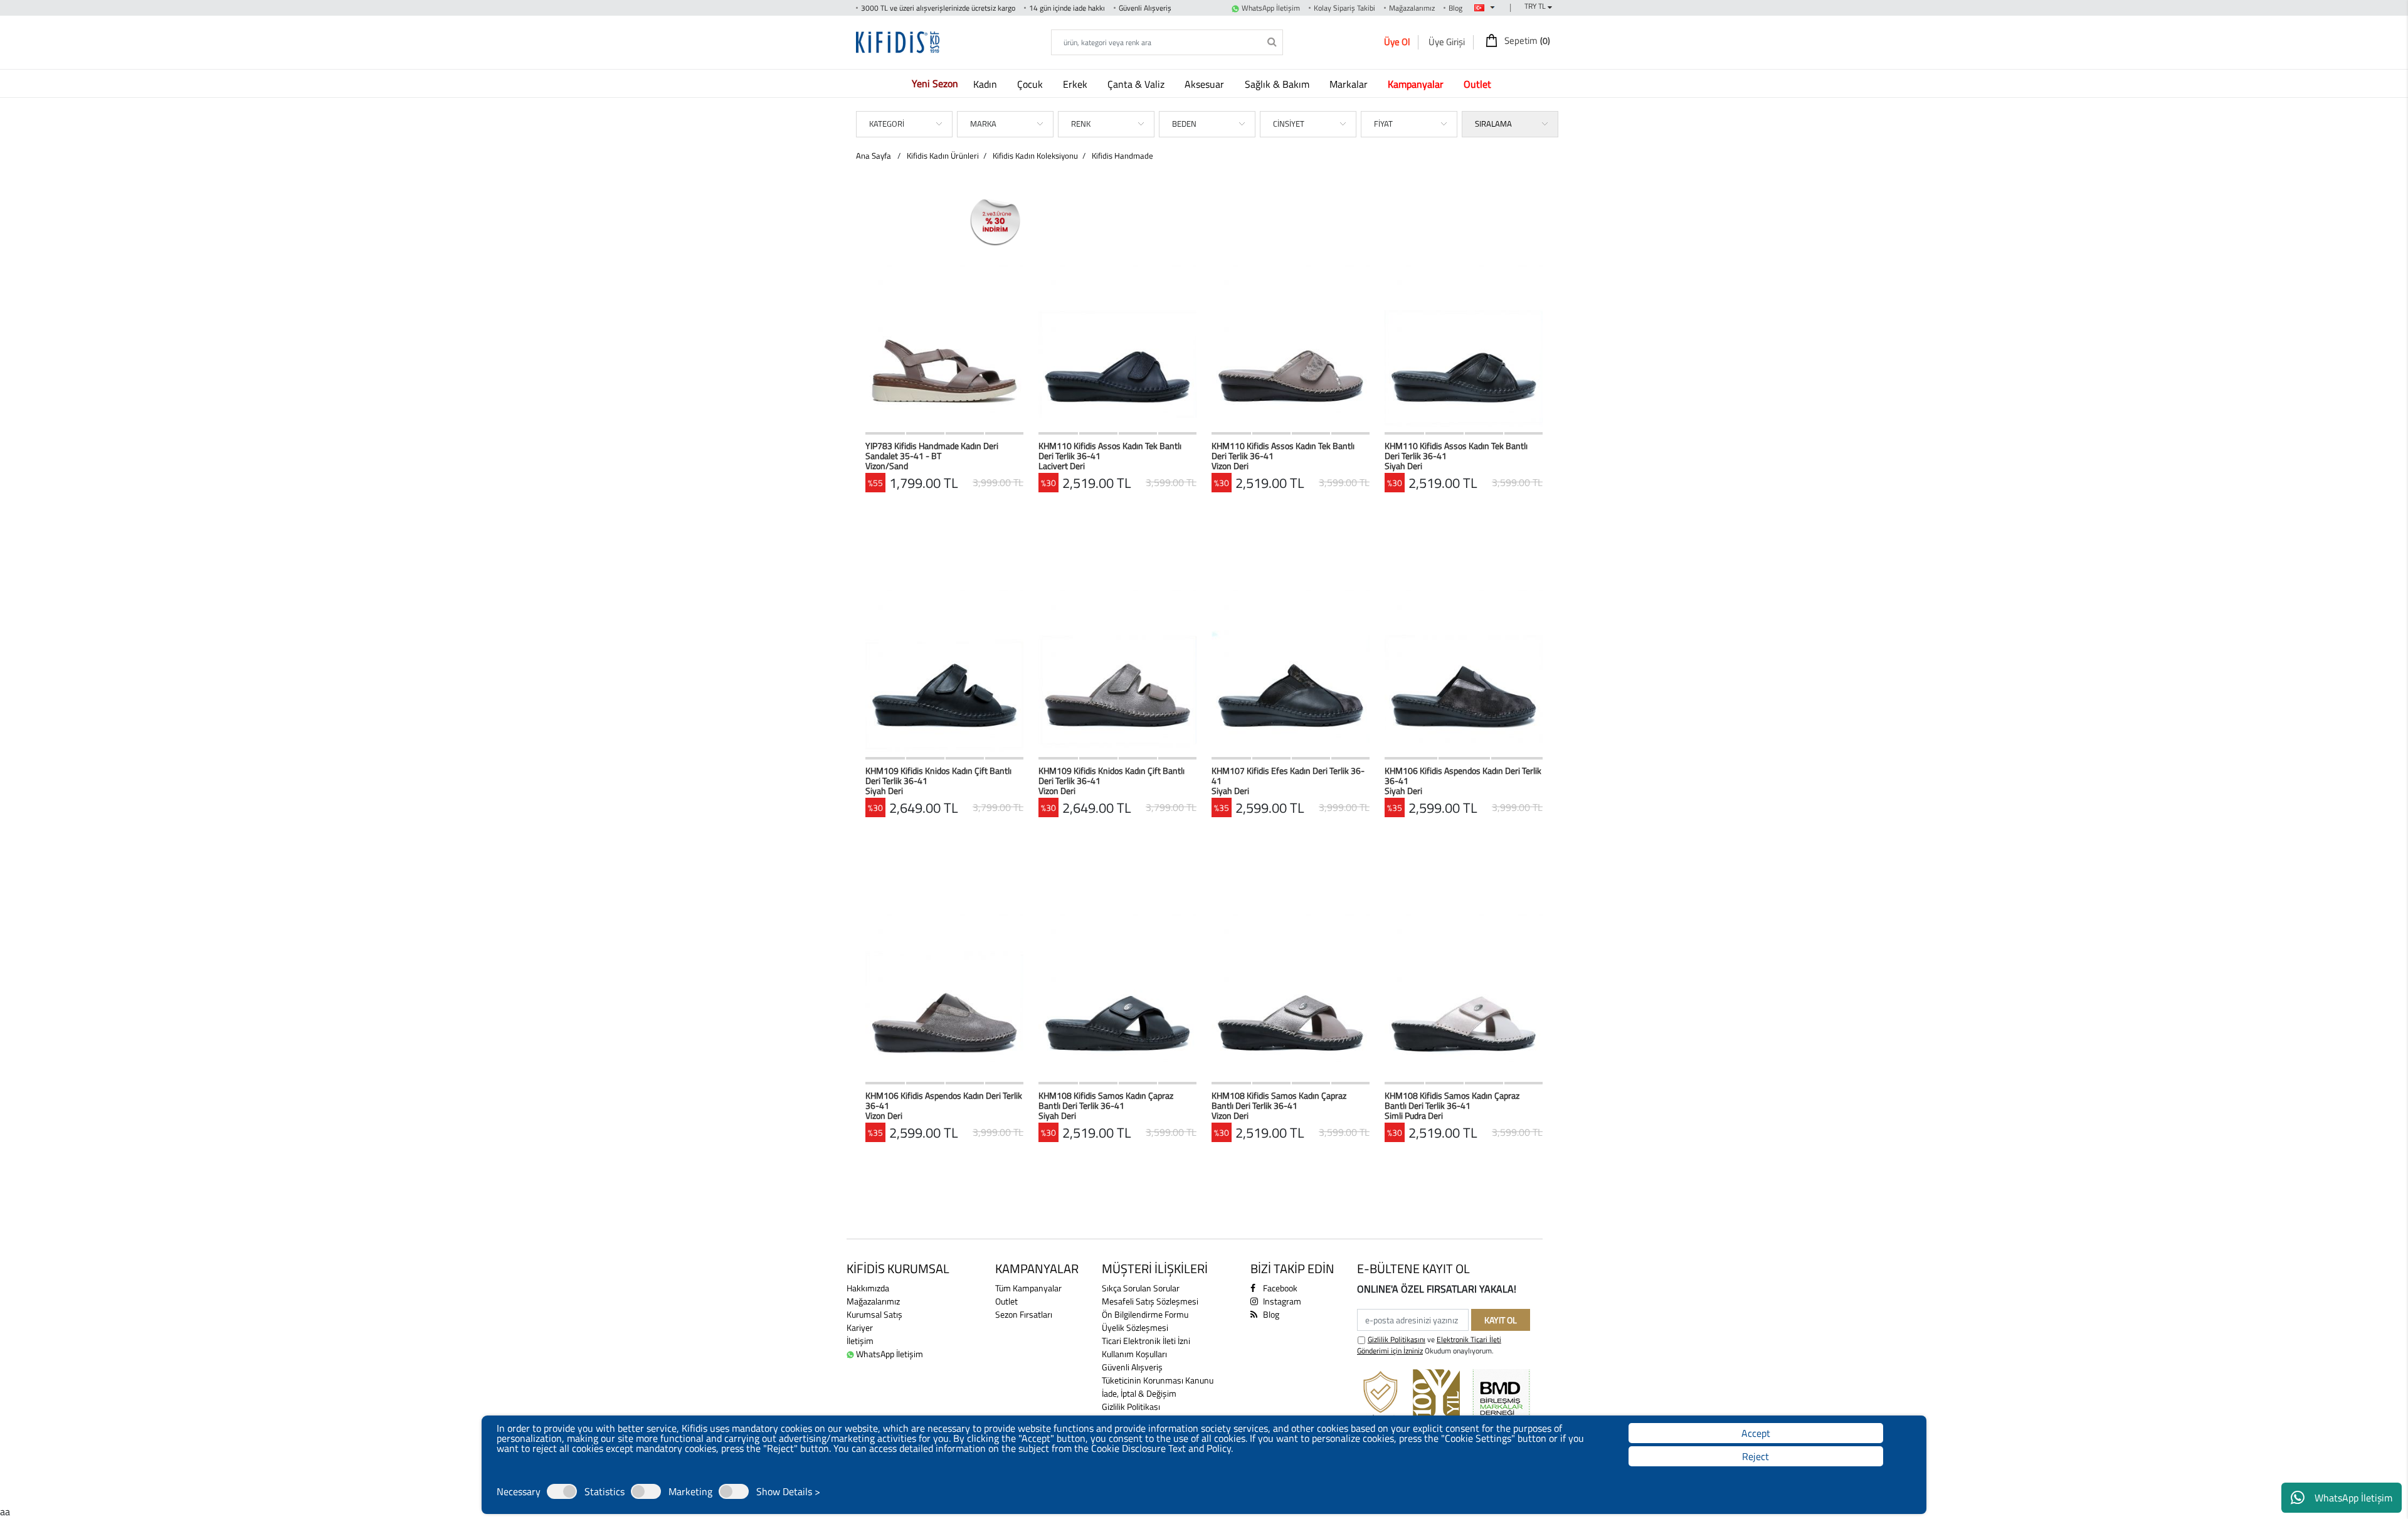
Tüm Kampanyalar (1028, 1288)
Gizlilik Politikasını (1397, 1339)
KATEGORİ (887, 124)
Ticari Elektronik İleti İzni (1146, 1341)
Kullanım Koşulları (1134, 1354)
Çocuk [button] (1031, 84)
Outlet (1006, 1301)
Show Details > (788, 1491)
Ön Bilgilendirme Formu (1145, 1314)
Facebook (1279, 1288)
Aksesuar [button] (1206, 84)
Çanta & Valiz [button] (1137, 84)
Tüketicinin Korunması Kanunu (1158, 1380)
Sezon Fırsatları (1024, 1314)
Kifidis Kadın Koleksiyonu (1035, 156)
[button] (1418, 84)
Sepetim (1526, 41)
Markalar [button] (1350, 84)
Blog (1455, 8)
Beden (1184, 124)
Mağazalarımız (1412, 8)
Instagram (1281, 1301)
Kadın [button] (986, 84)
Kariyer (860, 1327)
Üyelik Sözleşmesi (1135, 1327)
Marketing (690, 1491)
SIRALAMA (1493, 124)
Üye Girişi (1447, 42)
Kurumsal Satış (874, 1314)
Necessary (519, 1491)
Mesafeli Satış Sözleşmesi (1150, 1301)
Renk (1081, 124)
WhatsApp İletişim (2353, 1498)
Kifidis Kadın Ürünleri (943, 156)
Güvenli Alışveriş (1132, 1367)
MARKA (983, 124)
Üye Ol (1397, 42)
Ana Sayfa (874, 156)
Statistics (605, 1491)
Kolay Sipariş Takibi (1344, 8)
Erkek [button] (1076, 84)
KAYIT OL (1501, 1320)
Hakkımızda (868, 1288)
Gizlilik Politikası (1131, 1406)
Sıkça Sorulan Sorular (1141, 1288)
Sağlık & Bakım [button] (1278, 84)
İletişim (860, 1341)
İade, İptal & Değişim (1139, 1393)
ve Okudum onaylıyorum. (1429, 1345)
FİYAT (1383, 124)
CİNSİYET (1289, 124)
